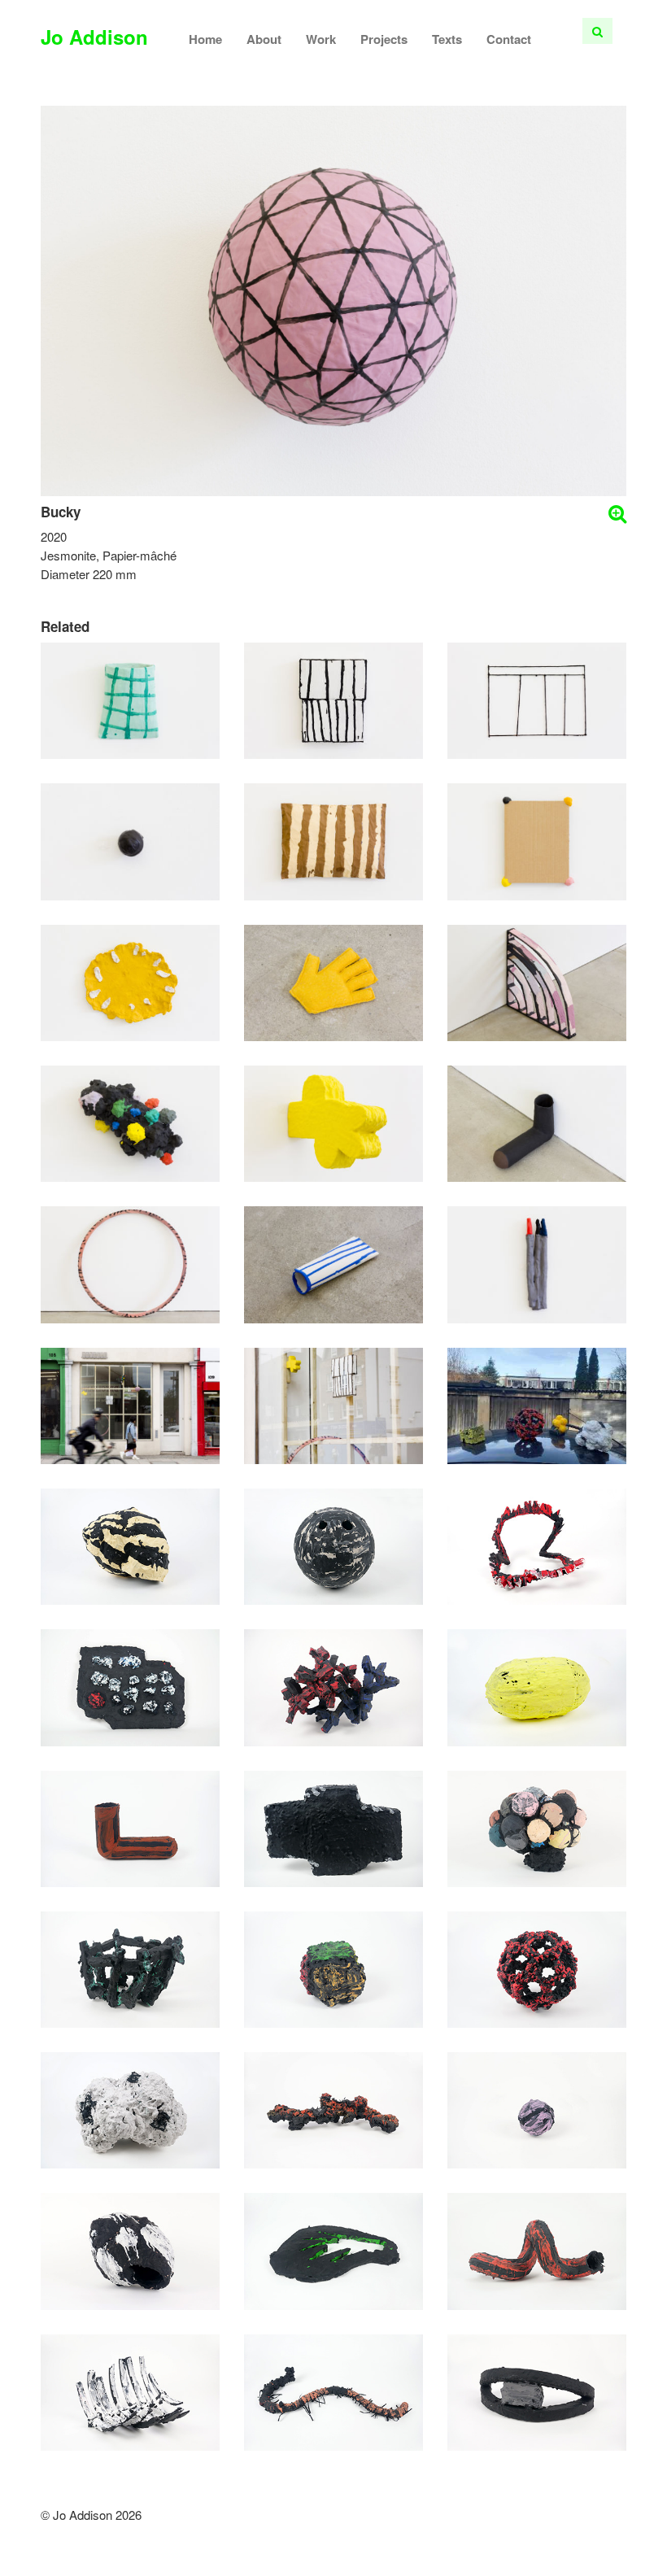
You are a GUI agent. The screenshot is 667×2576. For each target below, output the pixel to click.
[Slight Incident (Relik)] (130, 2390)
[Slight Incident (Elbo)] (130, 1826)
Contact (509, 39)
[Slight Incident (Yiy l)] (537, 2390)
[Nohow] (537, 699)
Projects (384, 39)
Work (321, 39)
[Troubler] (333, 981)
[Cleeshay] (333, 1122)
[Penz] (537, 1263)
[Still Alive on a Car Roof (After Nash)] (537, 1404)
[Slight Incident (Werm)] (333, 2390)
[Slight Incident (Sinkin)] (333, 2109)
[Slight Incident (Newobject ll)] (130, 1544)
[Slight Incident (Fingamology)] (333, 2249)
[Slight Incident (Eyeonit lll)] (537, 2109)
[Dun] (333, 840)
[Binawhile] (130, 699)
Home (205, 39)
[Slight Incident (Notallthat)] (537, 1544)
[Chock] (537, 1122)
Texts (447, 39)
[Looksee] (537, 981)
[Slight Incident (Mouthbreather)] (333, 1686)
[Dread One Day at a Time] (130, 1404)
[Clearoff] (130, 981)
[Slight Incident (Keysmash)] (130, 1686)
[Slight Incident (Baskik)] (130, 1967)
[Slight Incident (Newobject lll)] (130, 2249)
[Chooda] (333, 699)
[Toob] (333, 1263)
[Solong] (130, 1263)
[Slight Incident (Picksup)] (333, 1826)
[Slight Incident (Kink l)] (537, 2249)
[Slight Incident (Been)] (537, 1686)
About (264, 39)
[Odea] (130, 1122)
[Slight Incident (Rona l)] (537, 1967)
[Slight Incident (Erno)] (333, 1967)
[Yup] (537, 840)
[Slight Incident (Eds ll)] (333, 1544)
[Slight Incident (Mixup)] (537, 1826)
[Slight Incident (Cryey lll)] (130, 2109)
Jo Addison (94, 37)
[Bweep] (130, 840)
